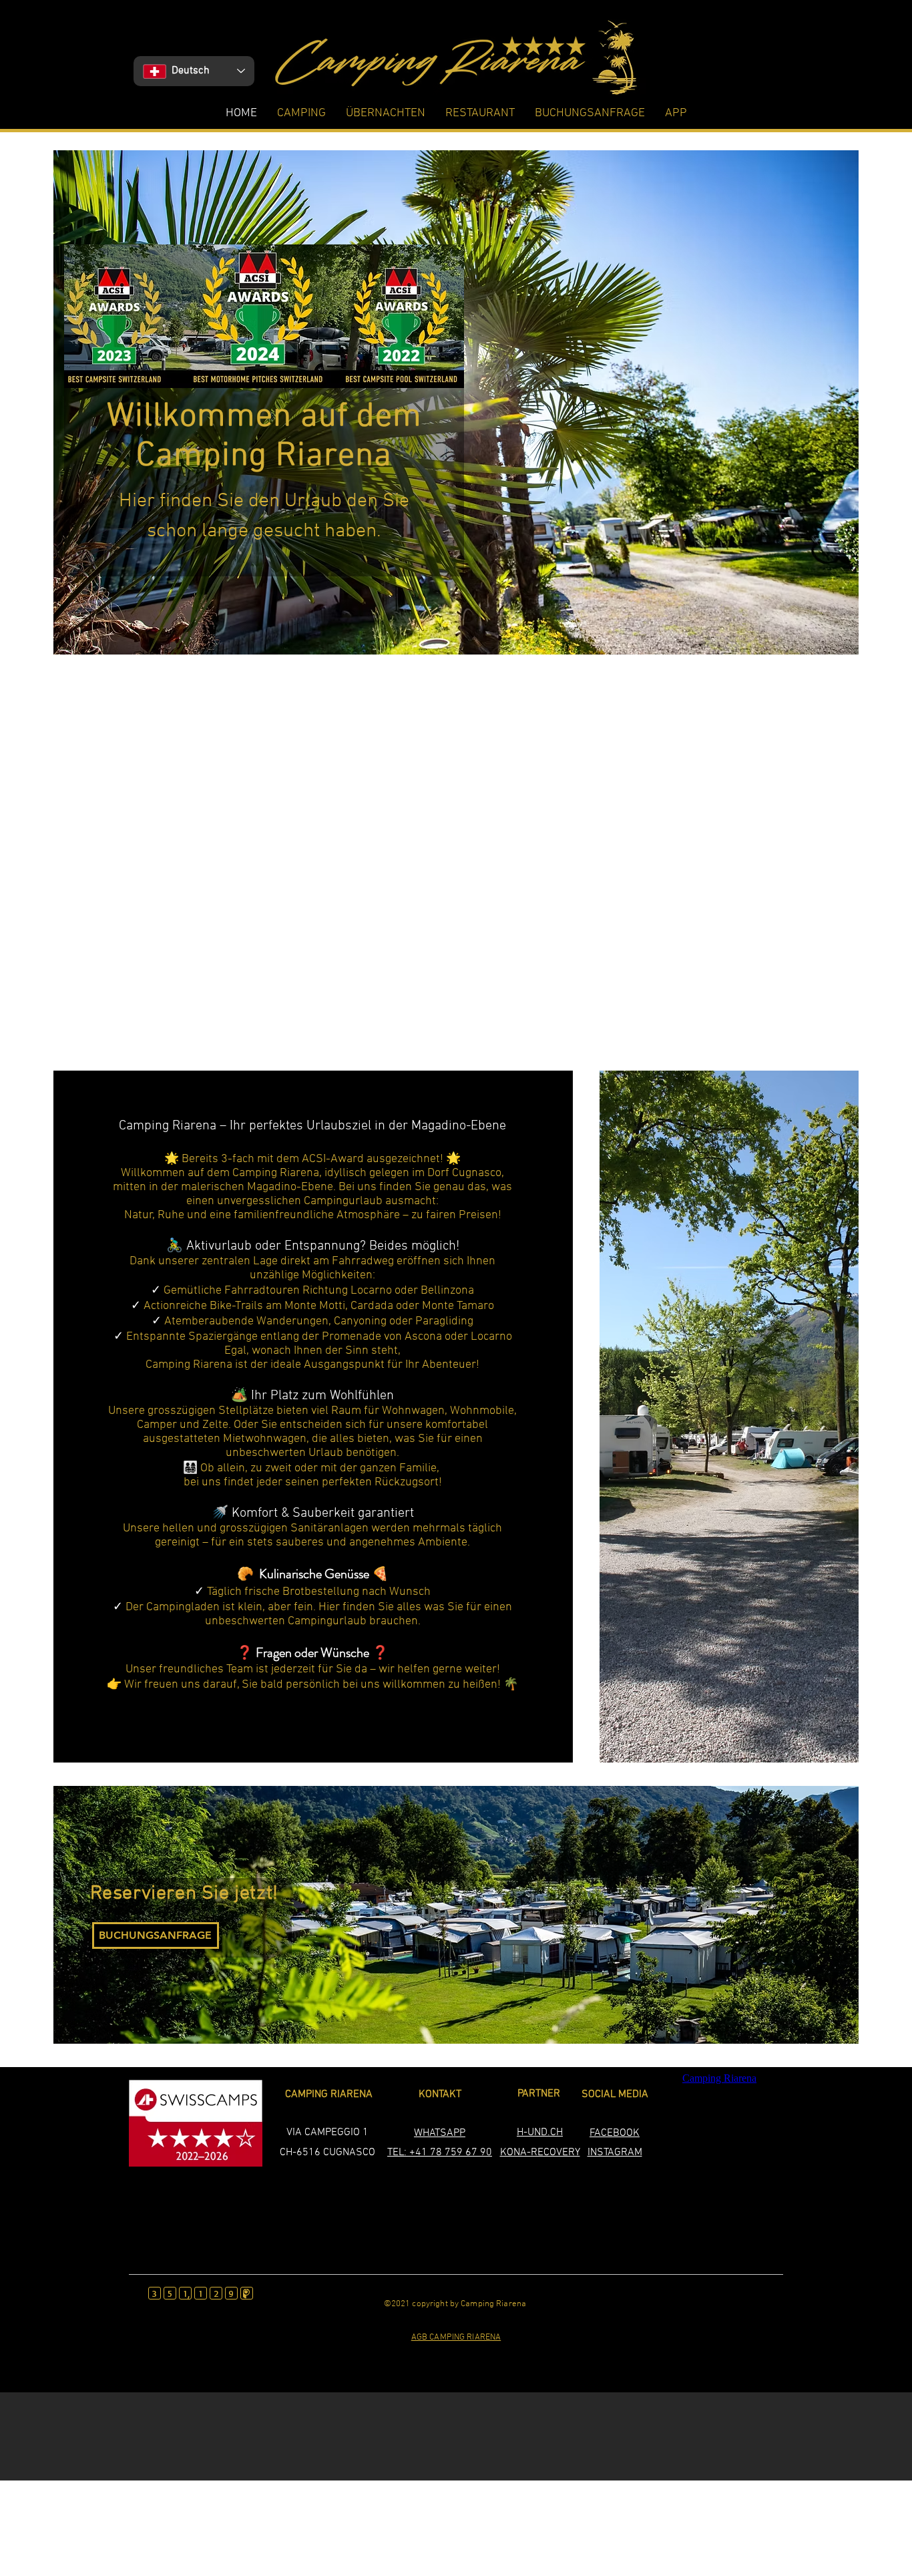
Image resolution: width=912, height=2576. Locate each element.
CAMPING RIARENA (329, 2094)
